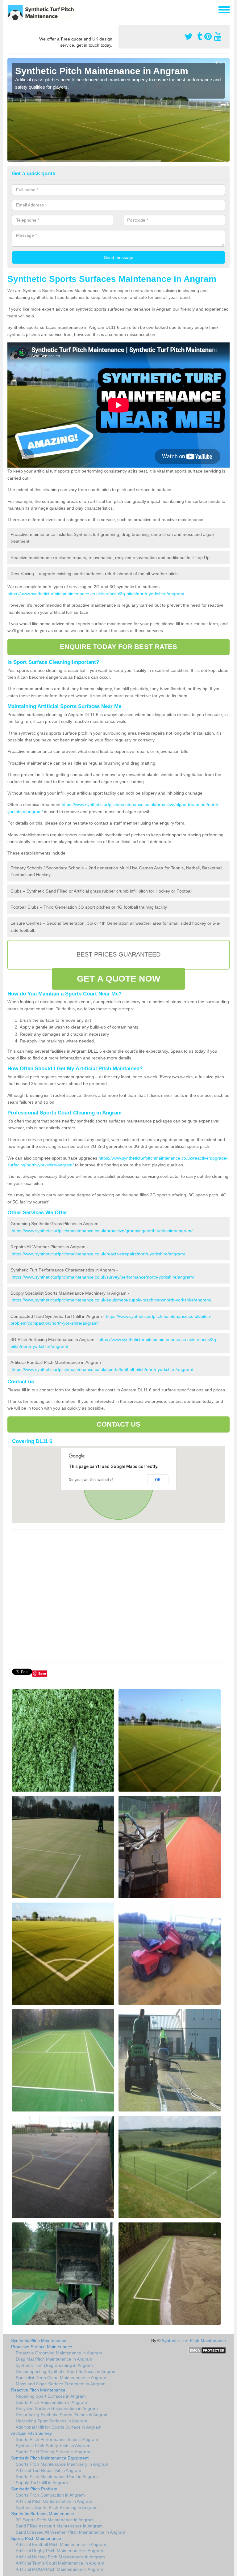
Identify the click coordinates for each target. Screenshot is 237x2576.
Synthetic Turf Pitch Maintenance (194, 2340)
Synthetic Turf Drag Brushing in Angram (54, 2365)
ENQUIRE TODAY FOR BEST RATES (119, 647)
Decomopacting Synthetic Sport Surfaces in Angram (66, 2371)
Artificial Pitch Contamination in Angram (54, 2501)
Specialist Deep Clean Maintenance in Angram (61, 2378)
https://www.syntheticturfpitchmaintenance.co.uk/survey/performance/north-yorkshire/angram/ (103, 1277)
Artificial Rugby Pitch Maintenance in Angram (59, 2551)
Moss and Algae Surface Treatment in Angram (61, 2384)
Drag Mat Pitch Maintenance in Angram (54, 2359)
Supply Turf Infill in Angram (42, 2483)
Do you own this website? (91, 1480)
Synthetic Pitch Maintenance (39, 2340)
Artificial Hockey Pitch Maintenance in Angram (60, 2557)
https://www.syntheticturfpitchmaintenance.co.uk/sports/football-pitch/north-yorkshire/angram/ (102, 1369)
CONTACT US (119, 1424)
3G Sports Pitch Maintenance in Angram (55, 2520)
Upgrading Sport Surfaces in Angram (52, 2421)
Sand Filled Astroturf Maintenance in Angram (59, 2526)
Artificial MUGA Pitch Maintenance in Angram (59, 2569)
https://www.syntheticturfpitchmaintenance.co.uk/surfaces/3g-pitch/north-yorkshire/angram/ (96, 594)
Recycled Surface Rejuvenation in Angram (57, 2408)
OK (158, 1480)
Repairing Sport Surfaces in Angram (51, 2396)
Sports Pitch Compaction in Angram (50, 2495)
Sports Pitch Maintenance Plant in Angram (57, 2476)
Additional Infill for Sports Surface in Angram (59, 2427)
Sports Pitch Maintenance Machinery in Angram (62, 2464)
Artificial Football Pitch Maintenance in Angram (61, 2544)
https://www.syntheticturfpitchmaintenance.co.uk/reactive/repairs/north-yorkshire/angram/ (98, 1254)
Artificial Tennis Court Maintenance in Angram (60, 2563)
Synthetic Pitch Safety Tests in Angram (53, 2446)
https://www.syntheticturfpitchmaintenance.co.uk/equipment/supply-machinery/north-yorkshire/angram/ (112, 1300)
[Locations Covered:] (10, 9)
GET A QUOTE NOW (118, 979)
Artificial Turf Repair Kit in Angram (48, 2470)
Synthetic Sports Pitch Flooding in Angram (57, 2507)
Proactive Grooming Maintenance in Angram (59, 2353)
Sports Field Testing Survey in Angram (53, 2452)
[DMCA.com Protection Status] (207, 2350)
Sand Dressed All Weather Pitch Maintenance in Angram (71, 2532)
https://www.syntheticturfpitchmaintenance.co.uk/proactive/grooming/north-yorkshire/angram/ (102, 1231)
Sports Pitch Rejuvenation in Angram (51, 2402)
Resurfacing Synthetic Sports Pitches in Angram (62, 2415)
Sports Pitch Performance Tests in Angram (57, 2439)
